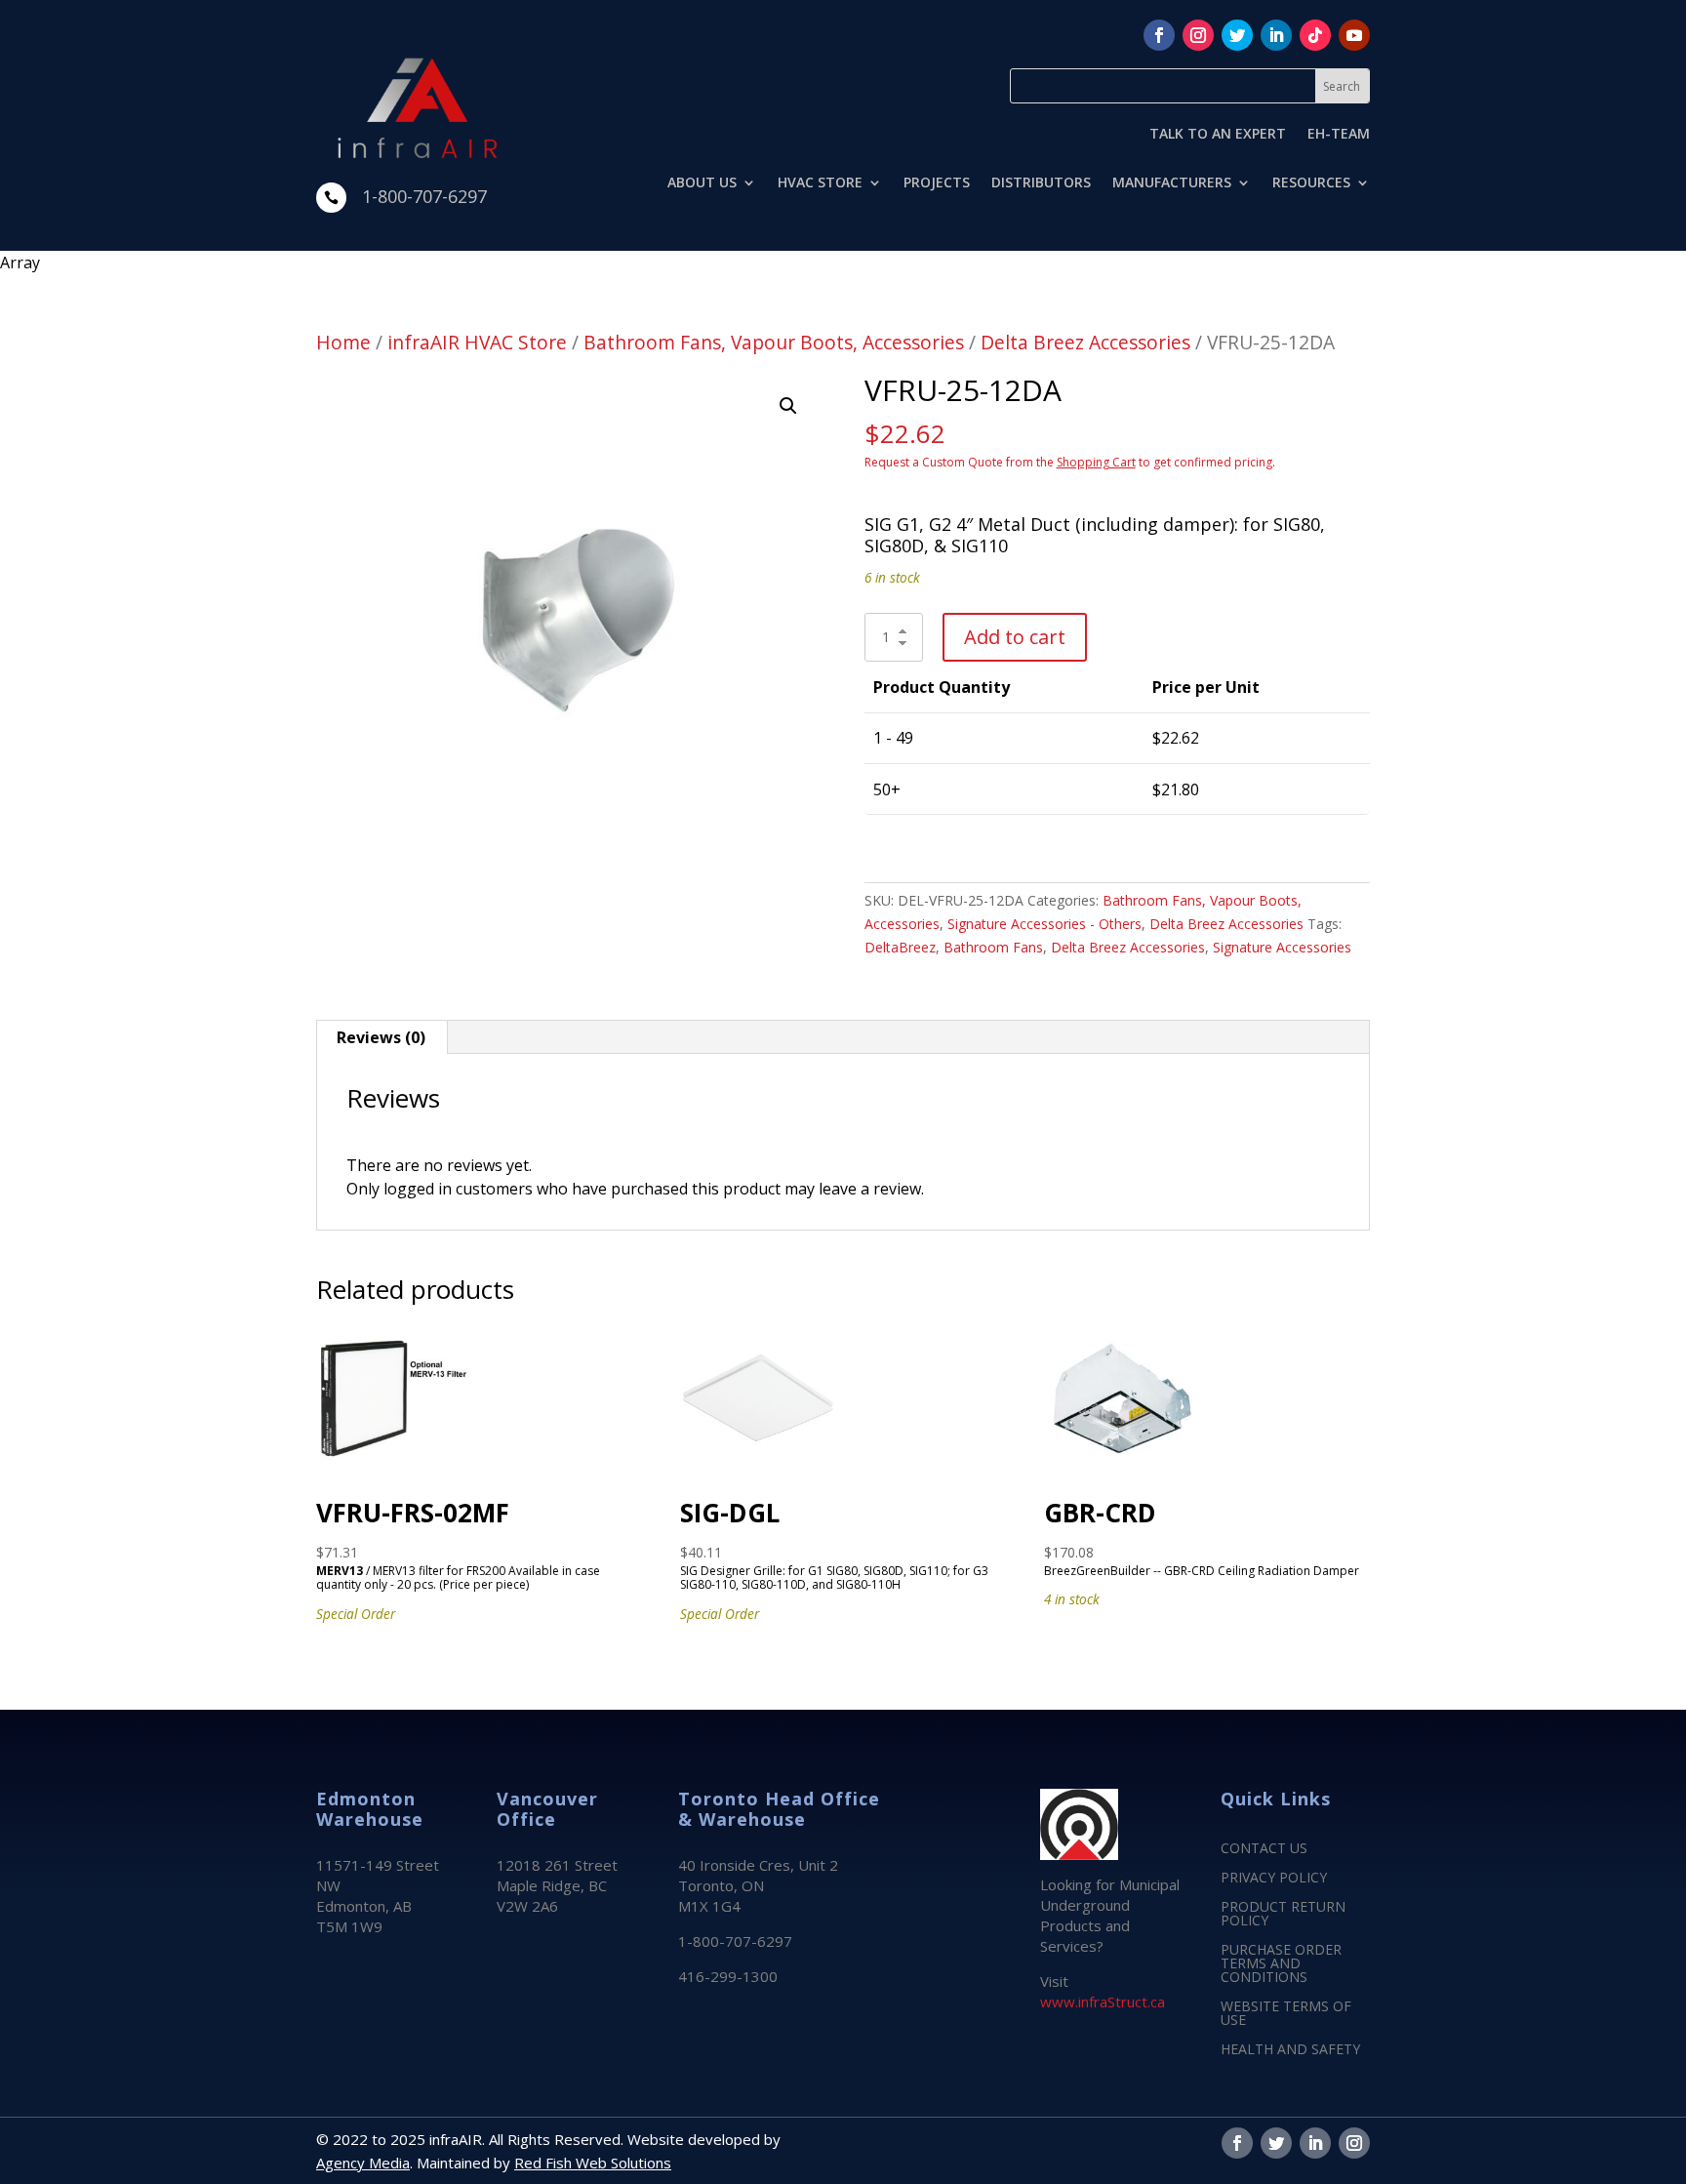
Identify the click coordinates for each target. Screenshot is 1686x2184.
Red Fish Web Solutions (593, 2163)
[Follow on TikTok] (1315, 35)
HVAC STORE (820, 183)
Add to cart (1015, 637)
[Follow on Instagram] (1198, 35)
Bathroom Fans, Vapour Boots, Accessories (774, 342)
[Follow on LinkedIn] (1276, 35)
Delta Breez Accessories (1085, 342)
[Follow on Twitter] (1237, 35)
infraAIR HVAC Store (477, 342)
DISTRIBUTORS (1041, 183)
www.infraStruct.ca (1103, 2002)
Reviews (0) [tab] (381, 1037)
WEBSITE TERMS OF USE (1286, 2014)
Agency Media (363, 2163)
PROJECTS (937, 183)
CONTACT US (1264, 1849)
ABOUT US (702, 183)
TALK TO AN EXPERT (1218, 135)
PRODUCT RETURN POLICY (1283, 1915)
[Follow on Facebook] (1159, 35)
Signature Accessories (1282, 947)
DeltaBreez (900, 947)
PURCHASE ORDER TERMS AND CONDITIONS (1281, 1964)
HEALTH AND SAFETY (1290, 2050)
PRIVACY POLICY (1274, 1879)
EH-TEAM (1339, 135)
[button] (788, 406)
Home (343, 342)
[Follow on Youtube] (1354, 35)
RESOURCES (1311, 183)
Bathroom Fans (993, 947)
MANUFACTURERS (1172, 183)
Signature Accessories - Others (1044, 924)
